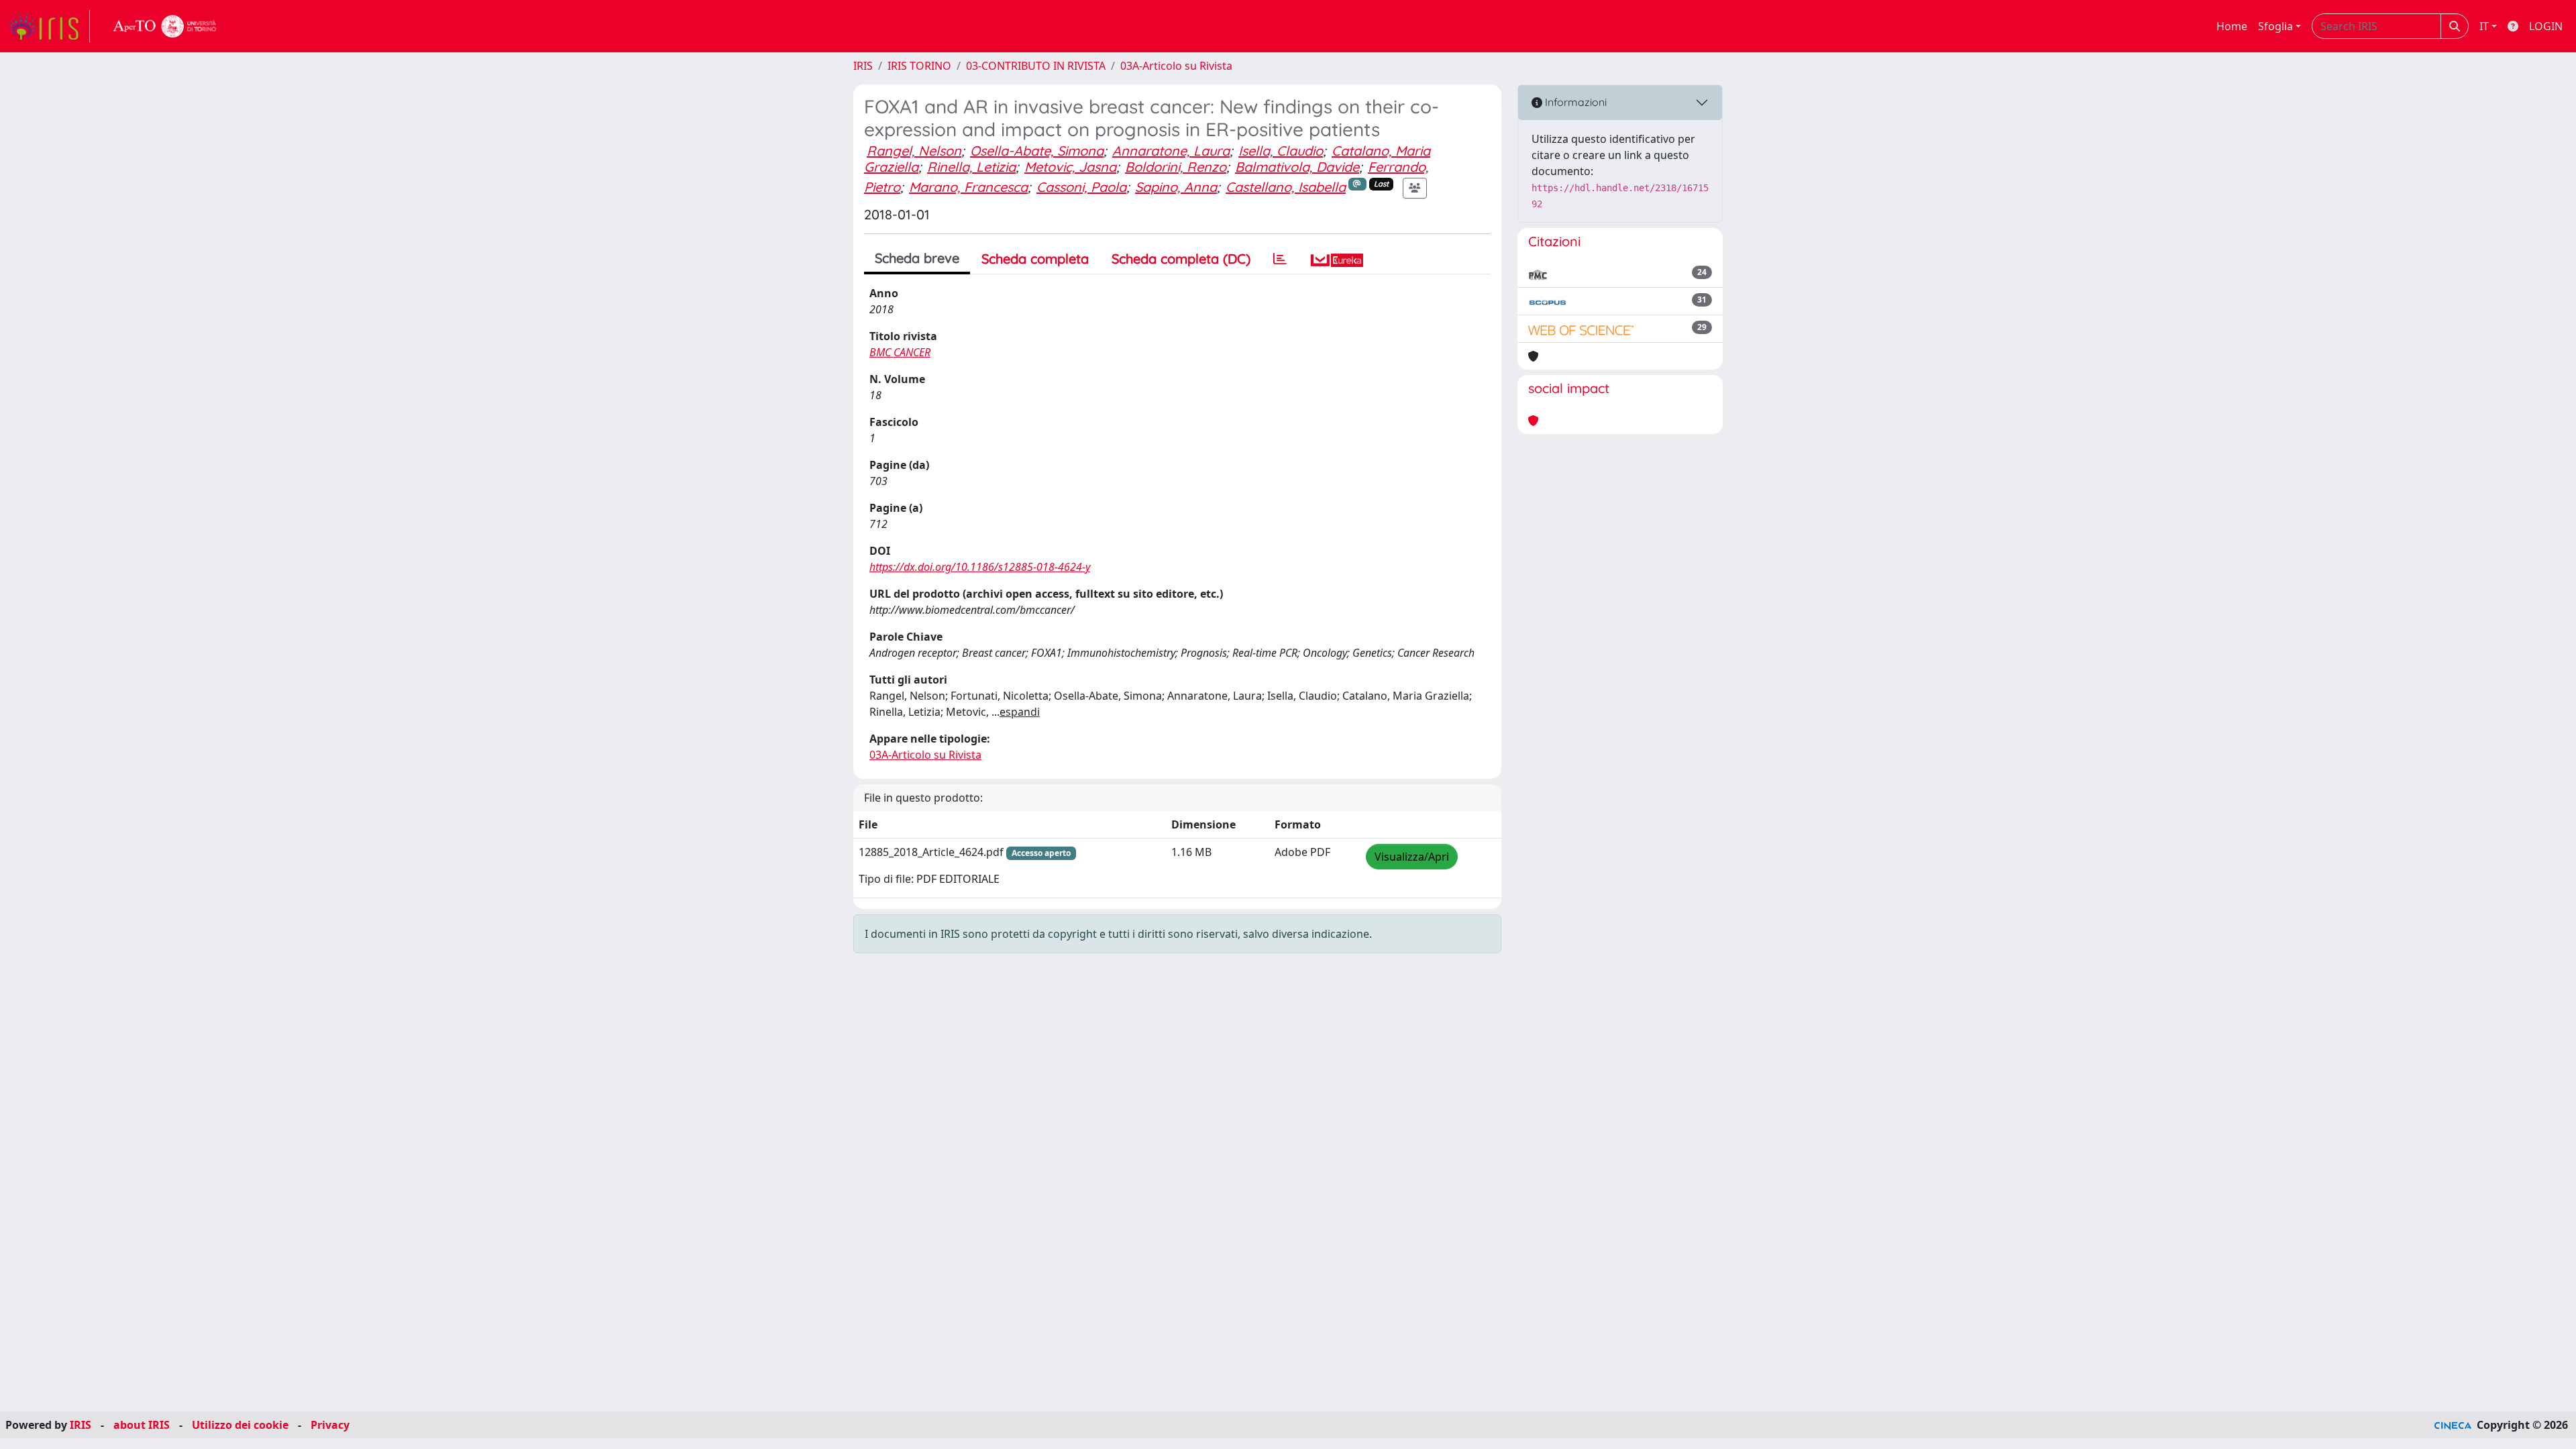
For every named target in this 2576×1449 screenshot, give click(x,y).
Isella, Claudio (1281, 151)
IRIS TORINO (919, 66)
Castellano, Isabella (1286, 187)
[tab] (1280, 259)
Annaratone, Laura (1171, 151)
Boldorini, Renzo (1176, 167)
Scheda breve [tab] (917, 258)
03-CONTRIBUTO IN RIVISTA (1036, 66)
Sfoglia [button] (2275, 26)
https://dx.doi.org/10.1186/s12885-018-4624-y (980, 567)
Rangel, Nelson (914, 151)
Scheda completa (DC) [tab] (1181, 259)
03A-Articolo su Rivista (1176, 66)
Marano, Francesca (968, 187)
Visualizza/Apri (1412, 857)
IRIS (863, 66)
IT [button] (2484, 26)
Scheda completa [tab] (1035, 259)
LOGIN (2546, 26)
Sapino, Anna (1176, 187)
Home (2232, 26)
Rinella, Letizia (971, 167)
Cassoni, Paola (1081, 187)
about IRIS (142, 1425)
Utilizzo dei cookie (240, 1425)
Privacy (330, 1425)
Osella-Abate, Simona (1037, 151)
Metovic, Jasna (1070, 167)
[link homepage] (49, 26)
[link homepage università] (165, 26)
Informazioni (1574, 102)
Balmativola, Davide (1297, 167)
